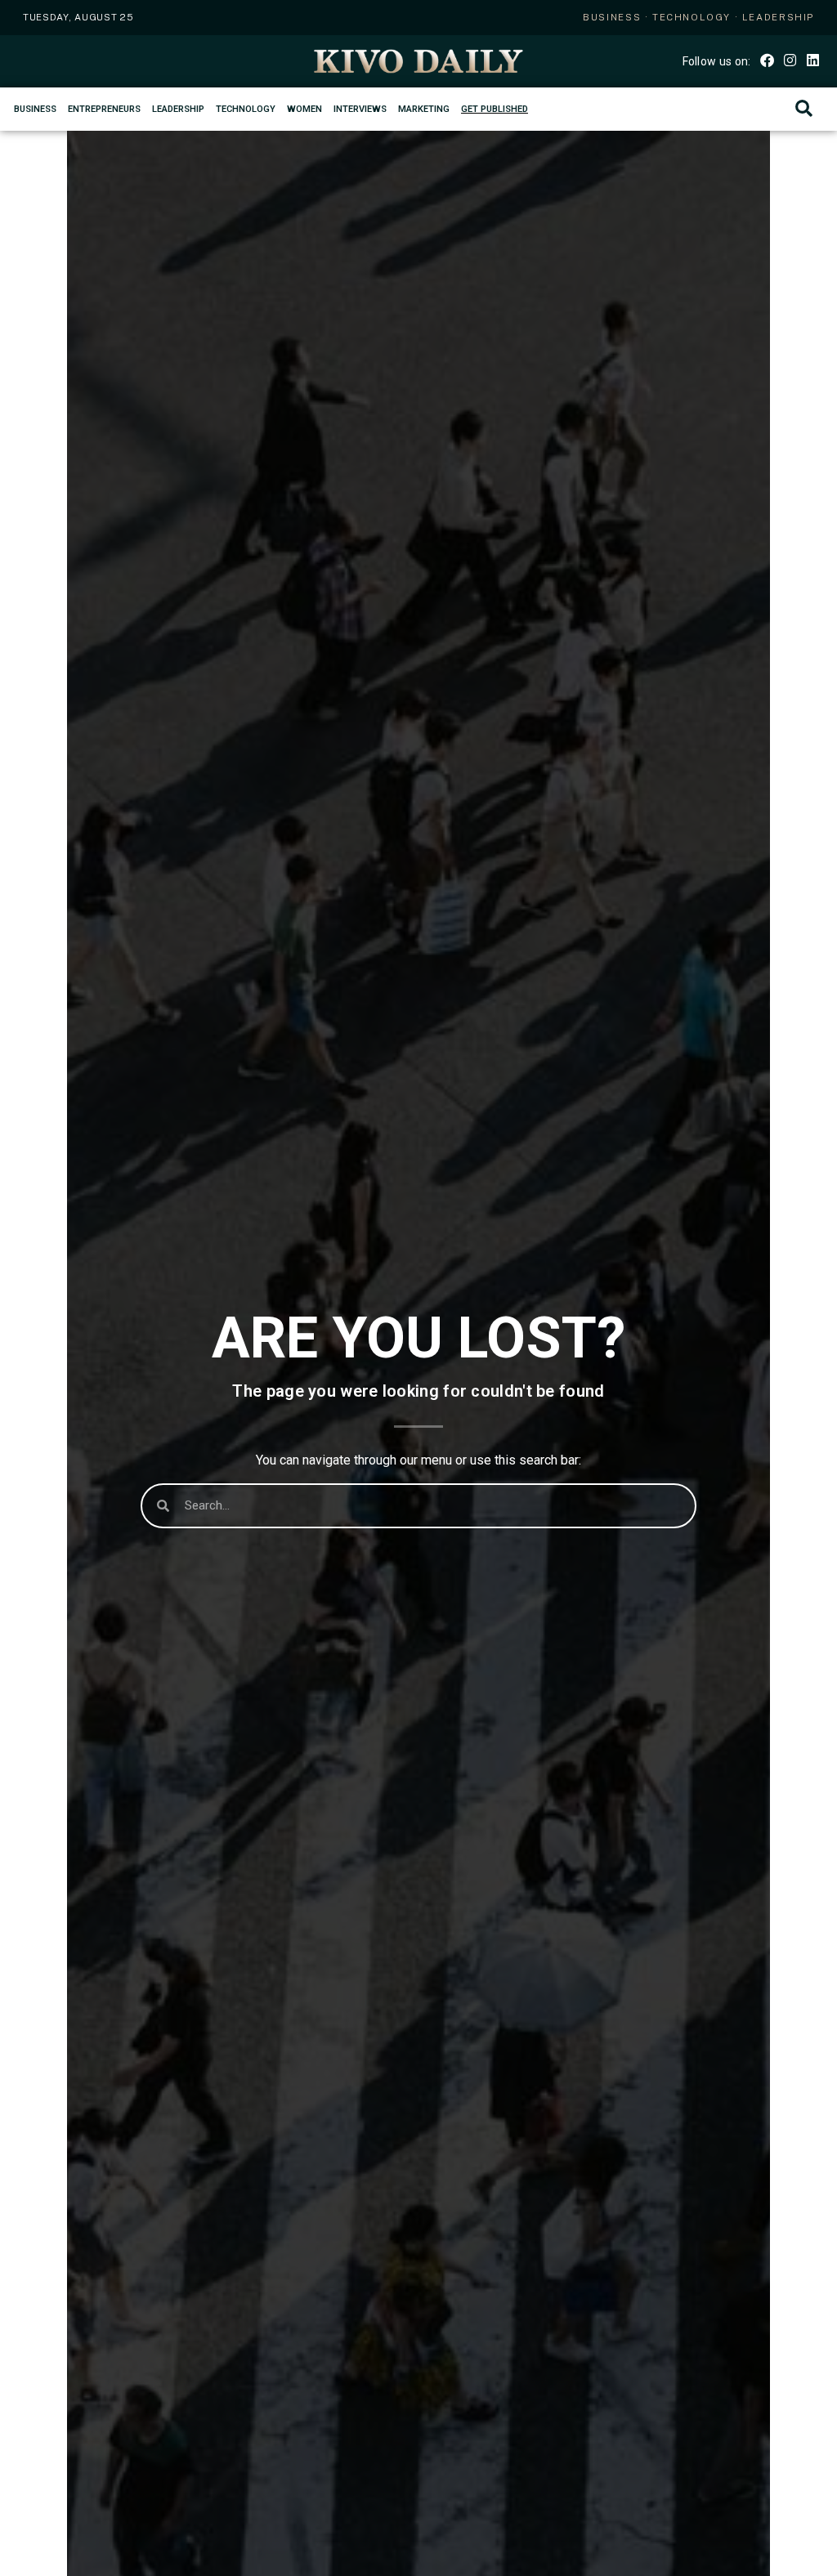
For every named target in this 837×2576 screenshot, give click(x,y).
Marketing (424, 109)
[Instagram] (790, 60)
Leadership (178, 109)
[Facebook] (766, 60)
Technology (246, 109)
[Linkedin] (813, 60)
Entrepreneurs (104, 109)
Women (304, 109)
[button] (804, 109)
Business (35, 109)
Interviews (360, 109)
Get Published (495, 109)
